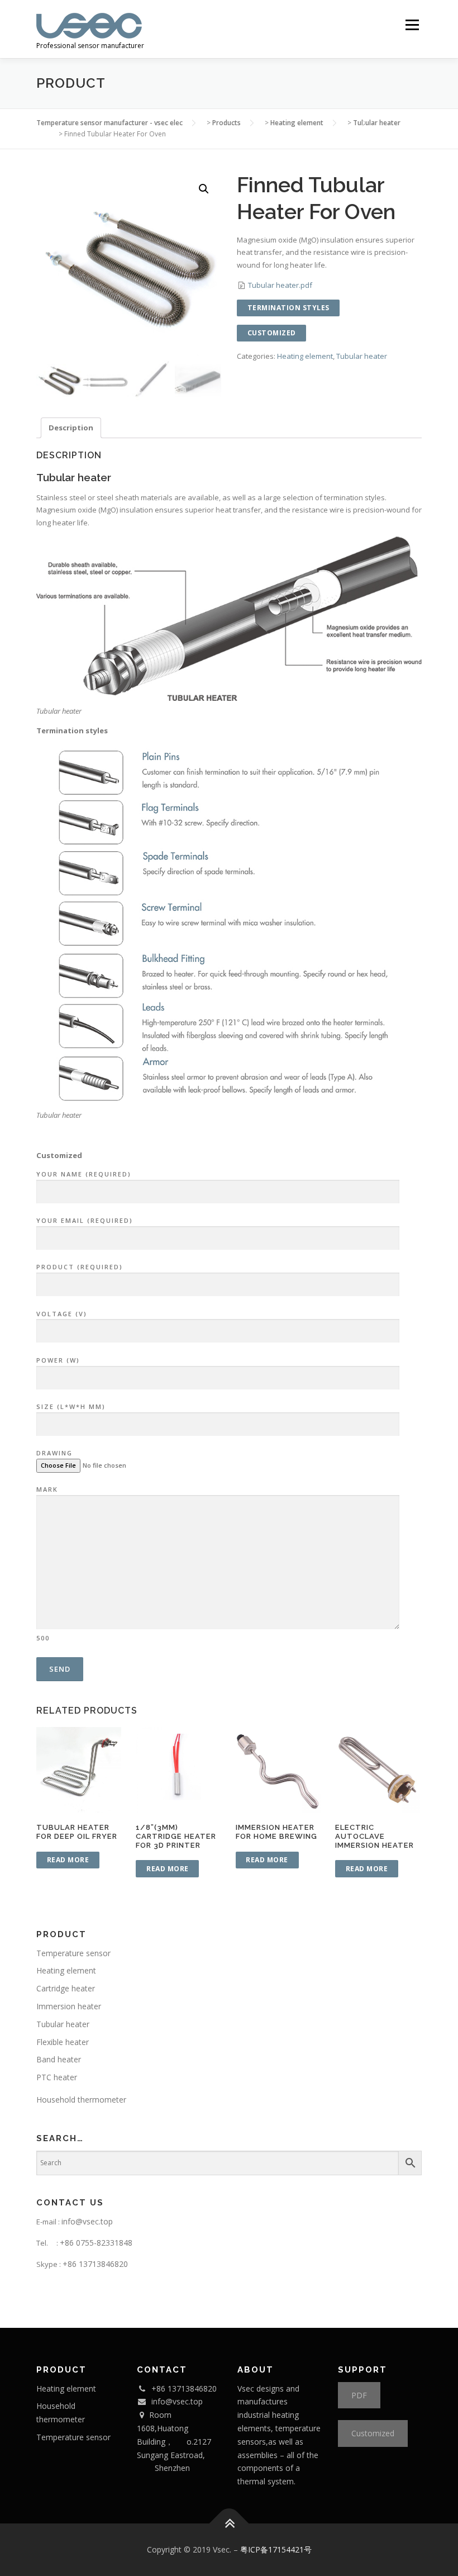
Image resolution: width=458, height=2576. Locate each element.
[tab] (71, 428)
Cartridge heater (66, 1988)
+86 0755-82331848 (96, 2243)
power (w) (58, 1360)
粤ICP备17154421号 (276, 2549)
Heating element (305, 356)
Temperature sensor (73, 1953)
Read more (68, 1860)
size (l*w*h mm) (71, 1406)
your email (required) (85, 1220)
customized (272, 333)
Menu (412, 25)
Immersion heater (69, 2006)
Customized (373, 2433)
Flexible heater (63, 2042)
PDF (359, 2395)
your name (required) (84, 1174)
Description (71, 428)
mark (47, 1563)
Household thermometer (81, 2100)
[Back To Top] (229, 2523)
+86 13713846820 (95, 2264)
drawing (54, 1453)
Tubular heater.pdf (280, 285)
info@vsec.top (87, 2221)
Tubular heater (362, 356)
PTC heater (57, 2077)
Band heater (59, 2059)
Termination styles (288, 308)
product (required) (80, 1267)
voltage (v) (62, 1314)
